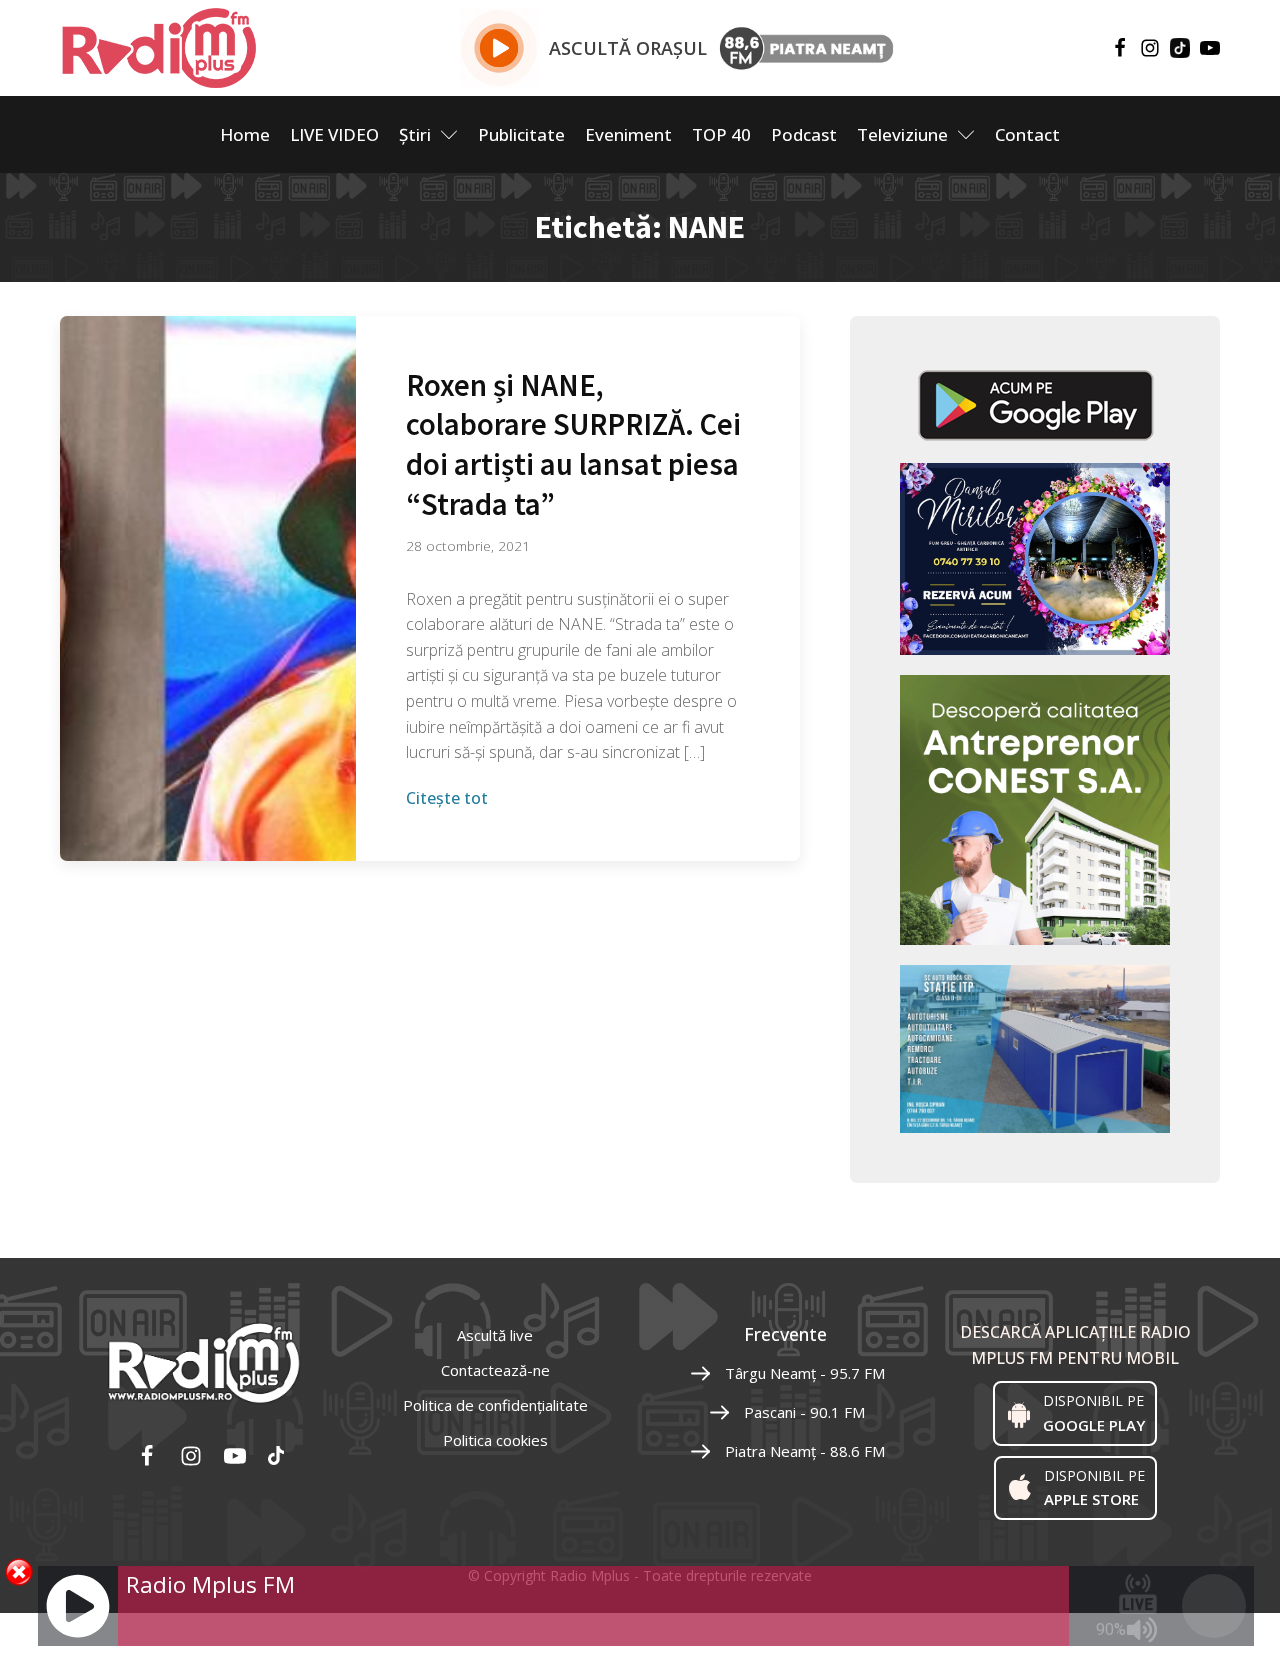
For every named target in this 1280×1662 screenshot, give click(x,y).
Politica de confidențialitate (495, 1405)
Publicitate (521, 134)
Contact (1027, 134)
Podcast (804, 134)
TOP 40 (721, 134)
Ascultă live (495, 1335)
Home (245, 134)
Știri (415, 134)
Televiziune (902, 134)
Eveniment (628, 134)
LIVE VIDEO (334, 134)
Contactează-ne (495, 1370)
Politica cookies (495, 1440)
